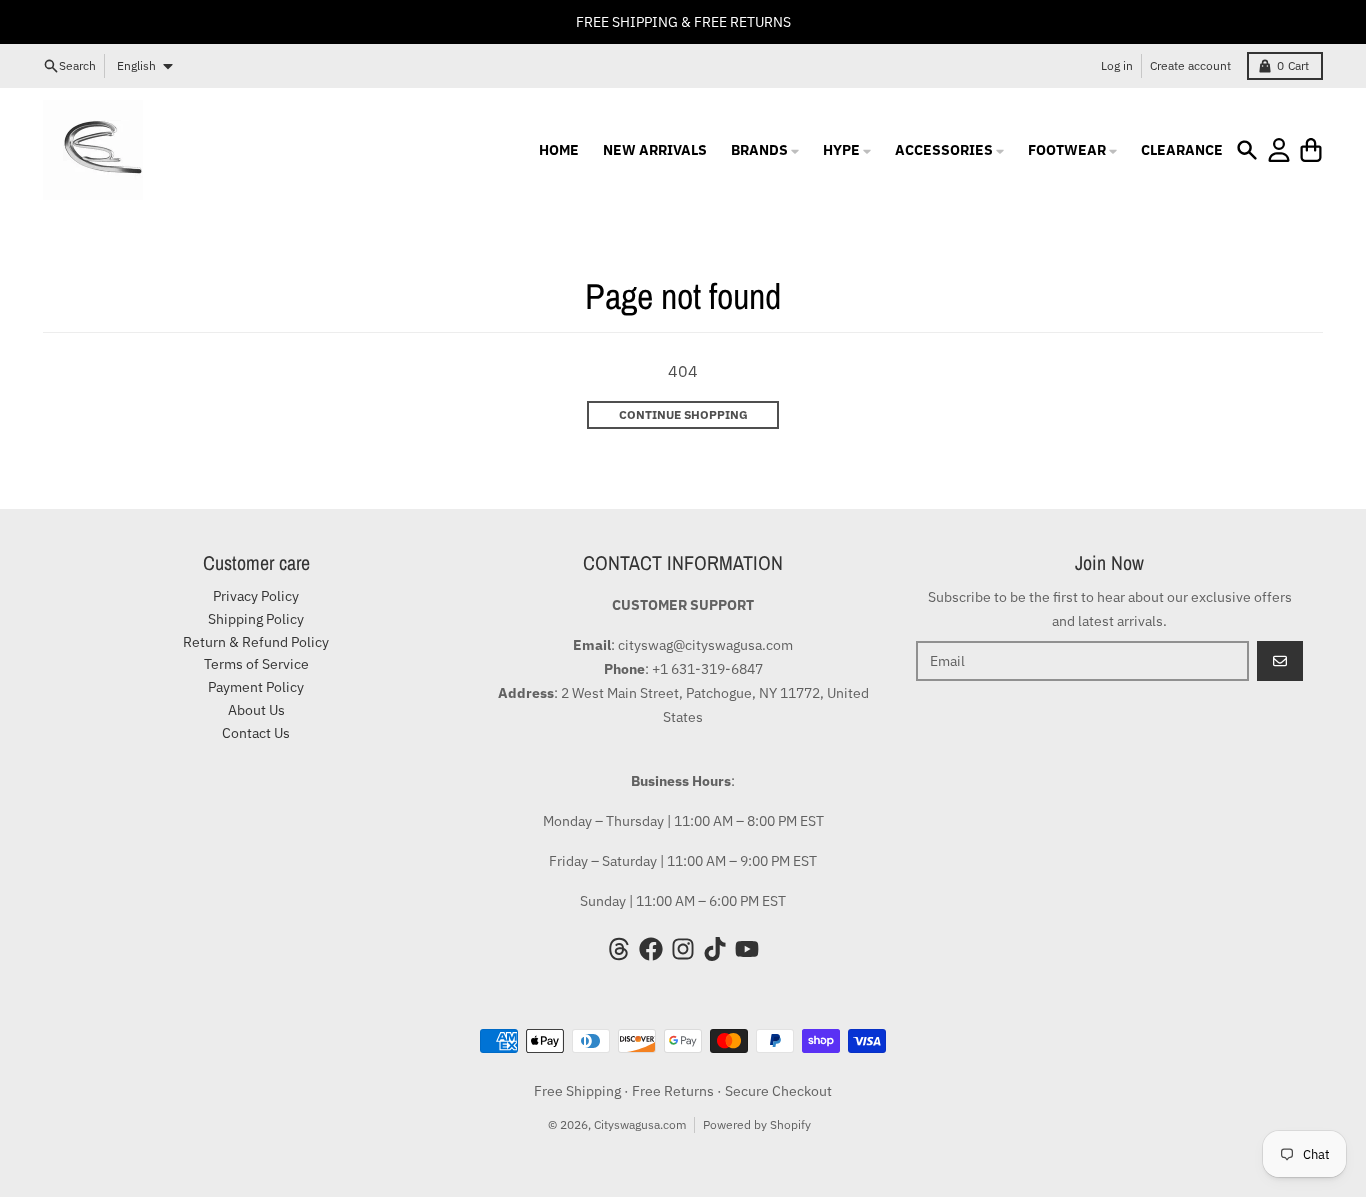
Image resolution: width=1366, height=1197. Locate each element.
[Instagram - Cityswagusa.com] (683, 949)
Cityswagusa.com (640, 1124)
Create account (1190, 65)
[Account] (1279, 150)
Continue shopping (683, 414)
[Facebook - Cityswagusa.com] (651, 949)
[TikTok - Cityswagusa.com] (715, 949)
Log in (1117, 65)
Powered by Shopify (757, 1124)
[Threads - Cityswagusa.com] (619, 949)
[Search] (1247, 150)
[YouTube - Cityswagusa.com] (747, 949)
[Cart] (1311, 150)
